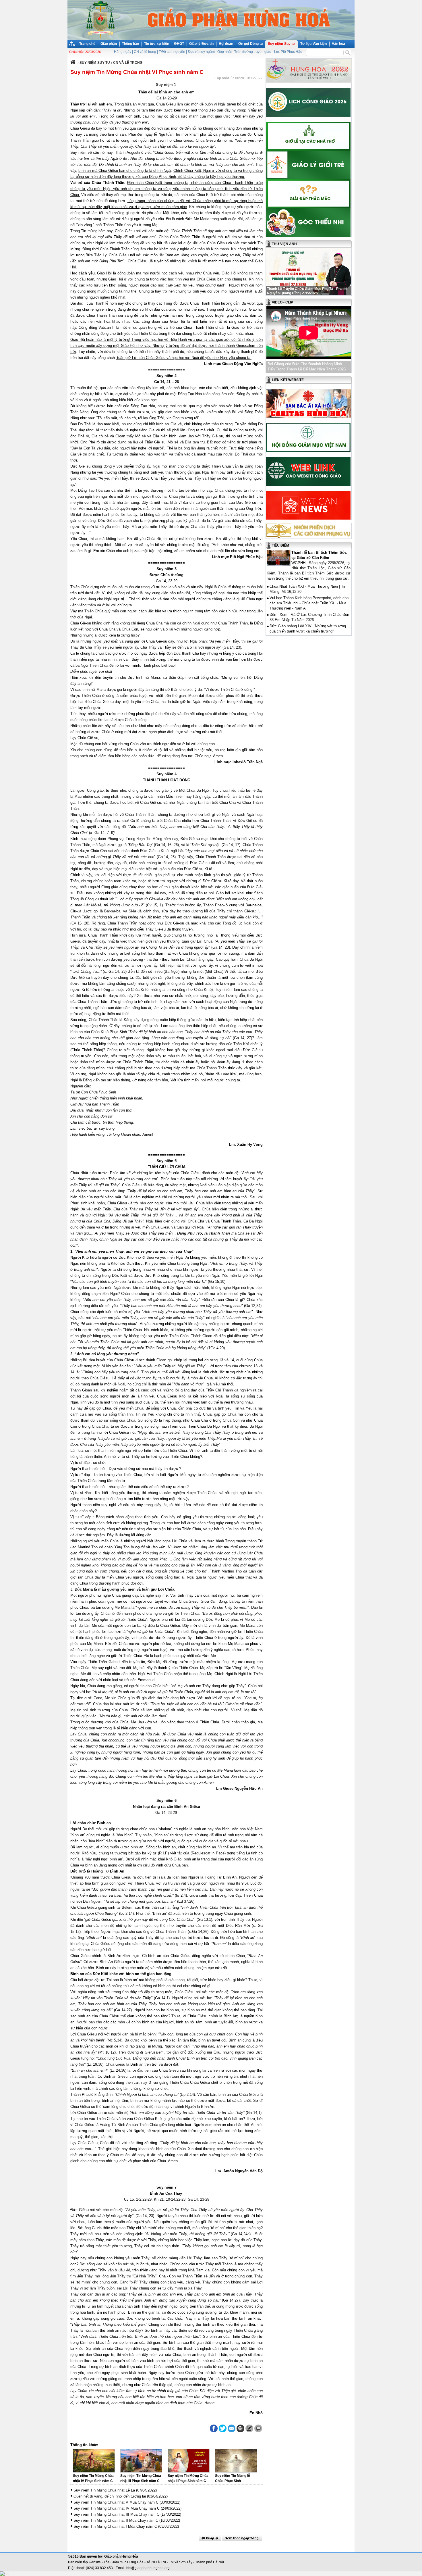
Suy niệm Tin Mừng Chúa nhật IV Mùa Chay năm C (117, 2508)
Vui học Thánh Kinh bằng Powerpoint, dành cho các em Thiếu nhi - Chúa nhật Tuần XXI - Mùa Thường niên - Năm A (309, 603)
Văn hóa (338, 44)
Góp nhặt (224, 52)
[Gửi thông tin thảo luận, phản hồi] (249, 2428)
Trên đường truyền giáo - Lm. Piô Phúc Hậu (268, 52)
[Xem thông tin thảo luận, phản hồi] (258, 2428)
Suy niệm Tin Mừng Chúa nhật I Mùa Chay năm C (115, 2526)
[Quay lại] (210, 2538)
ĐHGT (179, 44)
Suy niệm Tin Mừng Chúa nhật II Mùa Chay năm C (116, 2520)
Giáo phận (109, 44)
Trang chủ (87, 44)
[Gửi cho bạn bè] (232, 2428)
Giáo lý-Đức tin (201, 44)
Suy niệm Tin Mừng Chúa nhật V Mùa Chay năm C (116, 2502)
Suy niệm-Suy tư (281, 44)
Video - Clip (282, 302)
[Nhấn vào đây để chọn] (242, 2538)
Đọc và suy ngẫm (201, 52)
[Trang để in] (240, 2431)
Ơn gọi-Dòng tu (250, 44)
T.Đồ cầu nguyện (172, 52)
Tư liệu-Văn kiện (313, 44)
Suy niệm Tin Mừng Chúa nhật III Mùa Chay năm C (116, 2514)
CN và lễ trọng (145, 52)
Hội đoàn (226, 44)
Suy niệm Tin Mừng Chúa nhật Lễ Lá (104, 2490)
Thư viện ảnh (284, 244)
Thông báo (130, 44)
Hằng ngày (123, 52)
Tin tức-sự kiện (157, 44)
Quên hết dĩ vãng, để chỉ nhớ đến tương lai (110, 2496)
